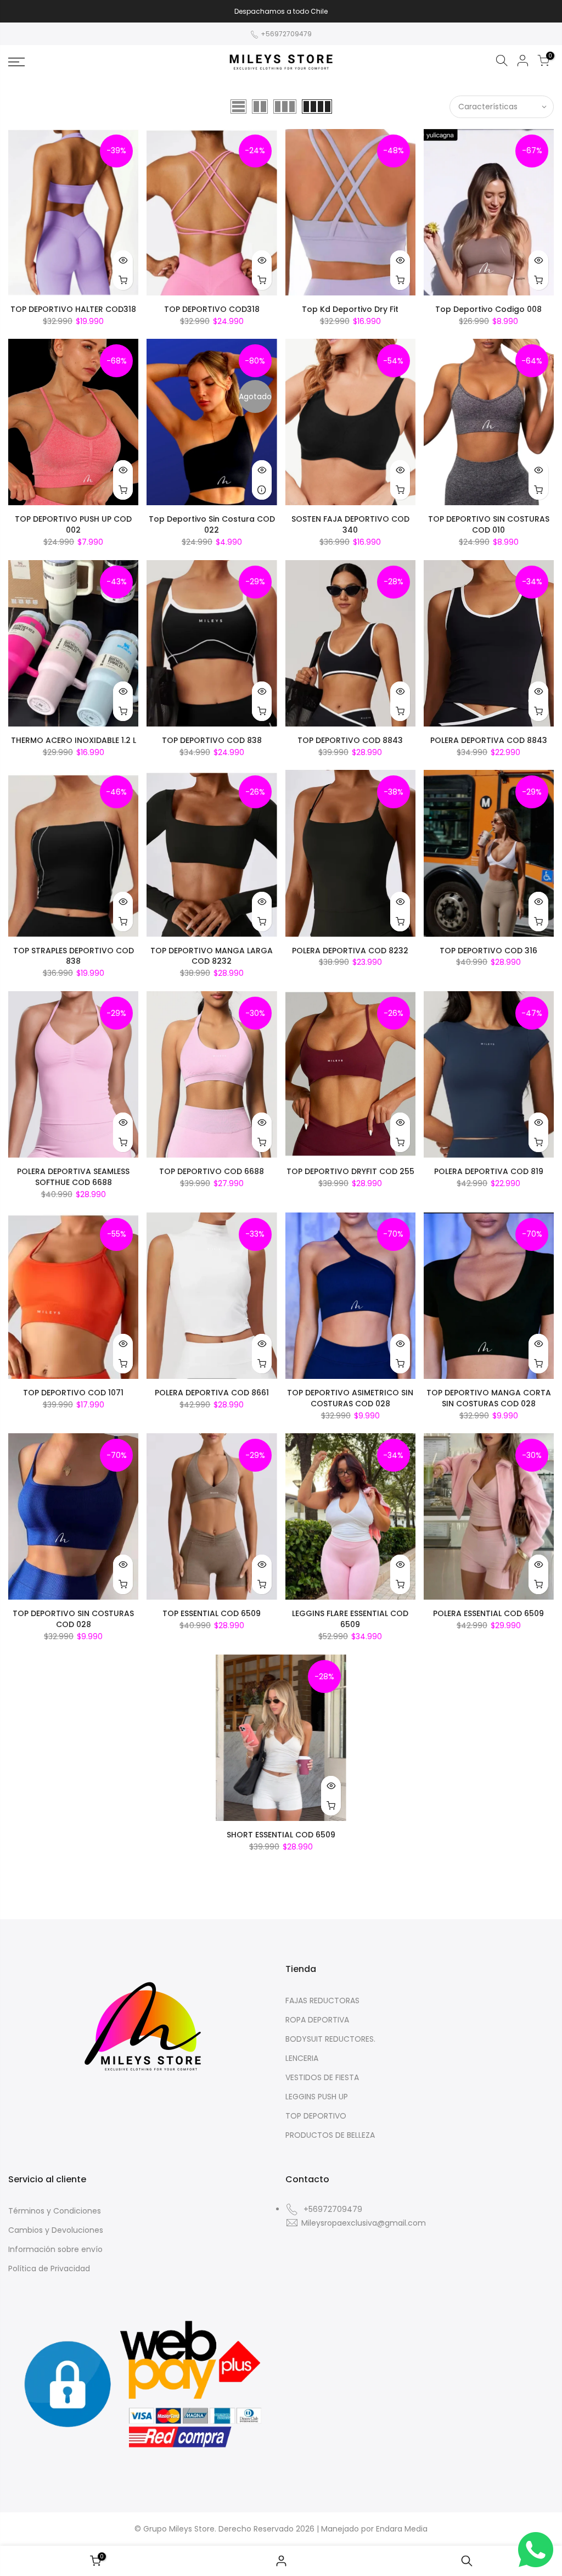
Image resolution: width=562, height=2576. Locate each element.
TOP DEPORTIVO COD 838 (212, 740)
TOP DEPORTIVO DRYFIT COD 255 (350, 1171)
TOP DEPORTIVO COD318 (212, 309)
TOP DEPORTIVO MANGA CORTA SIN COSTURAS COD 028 (489, 1398)
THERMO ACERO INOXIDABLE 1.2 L (74, 740)
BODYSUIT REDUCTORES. (330, 2039)
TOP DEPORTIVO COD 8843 (350, 740)
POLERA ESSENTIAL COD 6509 (488, 1613)
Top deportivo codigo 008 (488, 309)
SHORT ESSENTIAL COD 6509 (281, 1835)
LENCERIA (302, 2058)
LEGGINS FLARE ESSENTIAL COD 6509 (350, 1619)
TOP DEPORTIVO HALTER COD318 (73, 309)
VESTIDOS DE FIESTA (322, 2077)
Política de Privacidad (49, 2268)
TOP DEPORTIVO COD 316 (488, 951)
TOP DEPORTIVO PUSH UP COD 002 (73, 524)
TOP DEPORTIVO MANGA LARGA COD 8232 (212, 956)
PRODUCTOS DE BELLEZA (330, 2135)
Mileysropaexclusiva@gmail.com (364, 2223)
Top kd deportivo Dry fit (350, 309)
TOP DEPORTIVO (316, 2116)
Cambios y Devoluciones (56, 2230)
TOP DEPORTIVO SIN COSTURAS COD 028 (73, 1619)
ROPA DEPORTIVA (317, 2020)
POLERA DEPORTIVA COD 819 (489, 1171)
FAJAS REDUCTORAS (322, 2001)
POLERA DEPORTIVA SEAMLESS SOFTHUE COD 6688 (73, 1177)
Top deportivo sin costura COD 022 (212, 524)
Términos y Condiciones (55, 2211)
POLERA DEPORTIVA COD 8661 (212, 1393)
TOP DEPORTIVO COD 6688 (212, 1171)
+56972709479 (285, 34)
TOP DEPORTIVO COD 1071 (73, 1393)
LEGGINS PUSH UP (317, 2097)
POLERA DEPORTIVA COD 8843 (489, 740)
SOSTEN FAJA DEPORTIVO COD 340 (350, 524)
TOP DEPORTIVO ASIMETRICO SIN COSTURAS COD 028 (350, 1398)
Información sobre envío (55, 2249)
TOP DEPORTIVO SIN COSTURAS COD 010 (489, 524)
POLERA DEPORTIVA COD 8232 (350, 951)
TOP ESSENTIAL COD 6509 (212, 1613)
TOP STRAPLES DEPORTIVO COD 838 (74, 956)
